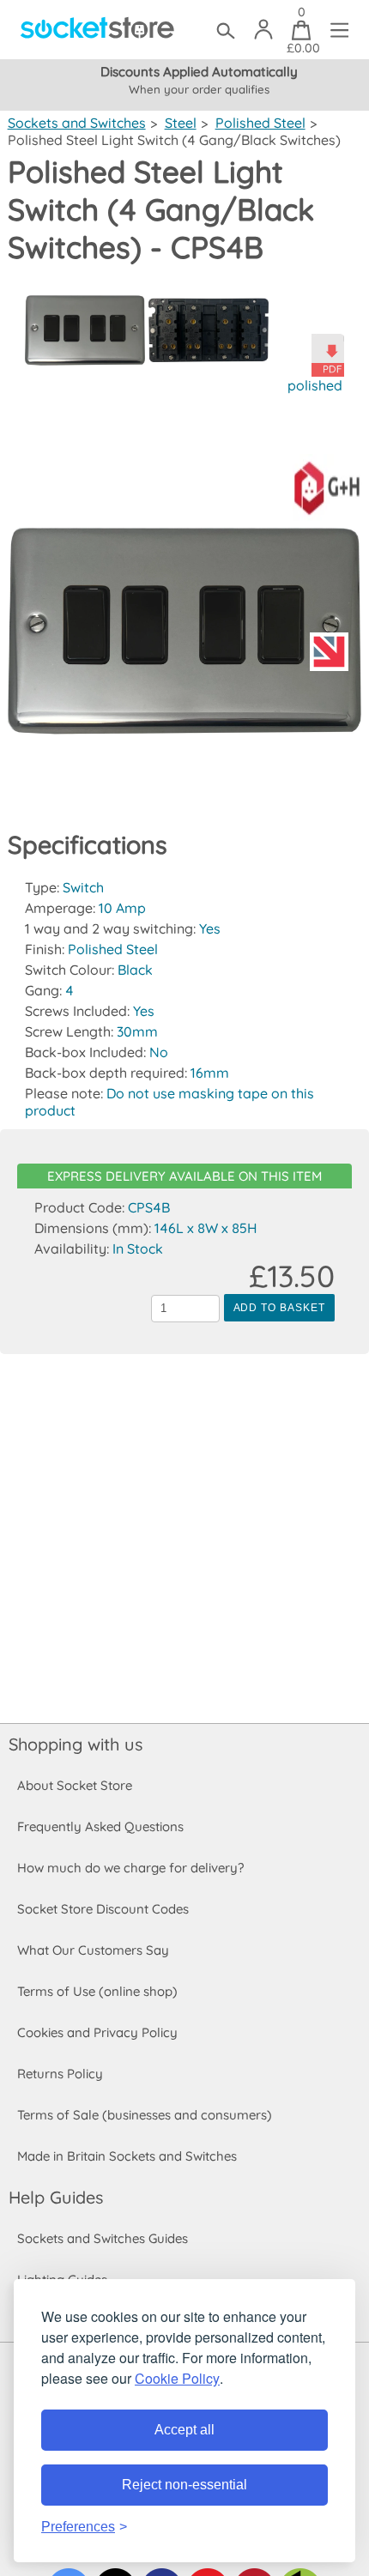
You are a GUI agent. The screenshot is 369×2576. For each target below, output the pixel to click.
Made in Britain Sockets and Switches (127, 2156)
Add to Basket (279, 1308)
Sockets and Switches (77, 123)
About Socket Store (75, 1785)
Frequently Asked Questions (100, 1826)
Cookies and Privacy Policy (97, 2032)
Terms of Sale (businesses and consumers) (145, 2115)
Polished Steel (260, 123)
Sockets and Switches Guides (103, 2238)
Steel (181, 123)
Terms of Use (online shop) (97, 1991)
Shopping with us (76, 1744)
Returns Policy (60, 2074)
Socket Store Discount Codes (103, 1909)
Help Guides (56, 2197)
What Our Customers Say (93, 1950)
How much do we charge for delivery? (130, 1868)
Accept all (184, 2430)
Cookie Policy (177, 2378)
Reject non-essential (184, 2485)
